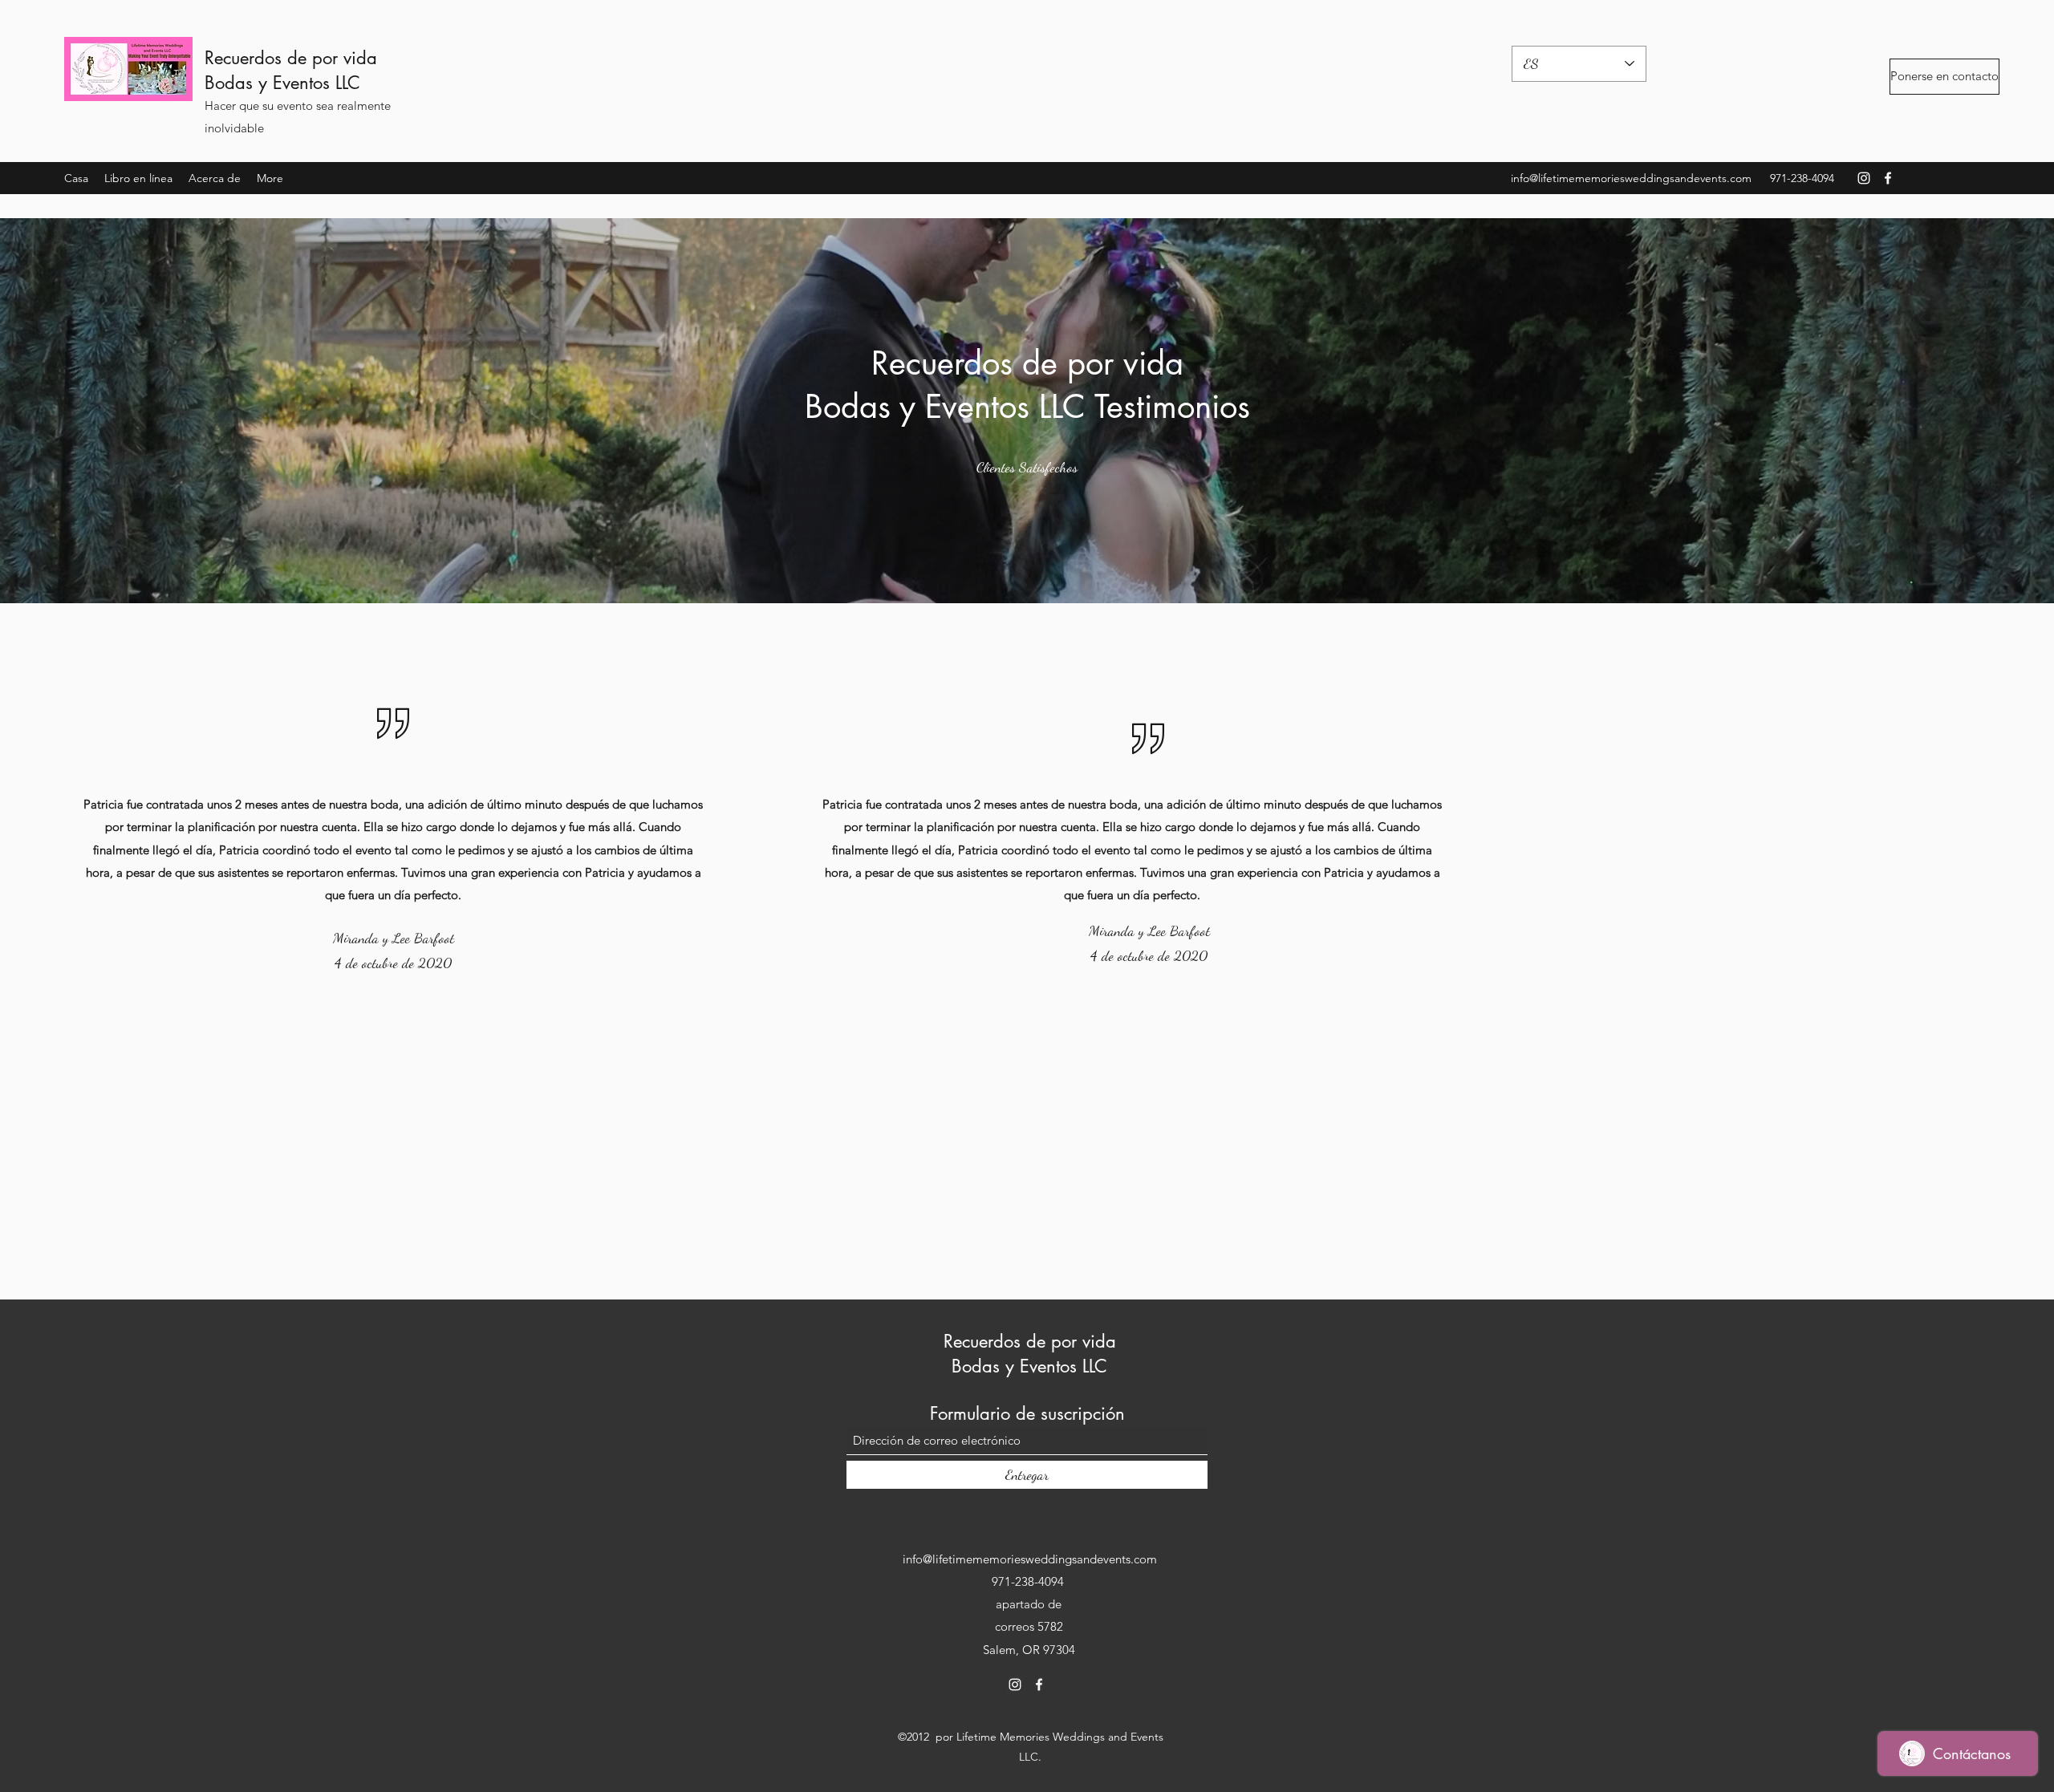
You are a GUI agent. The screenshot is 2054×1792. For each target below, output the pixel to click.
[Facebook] (1888, 178)
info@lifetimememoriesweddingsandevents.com (1631, 178)
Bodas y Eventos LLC (282, 83)
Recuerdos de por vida (291, 58)
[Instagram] (1864, 178)
